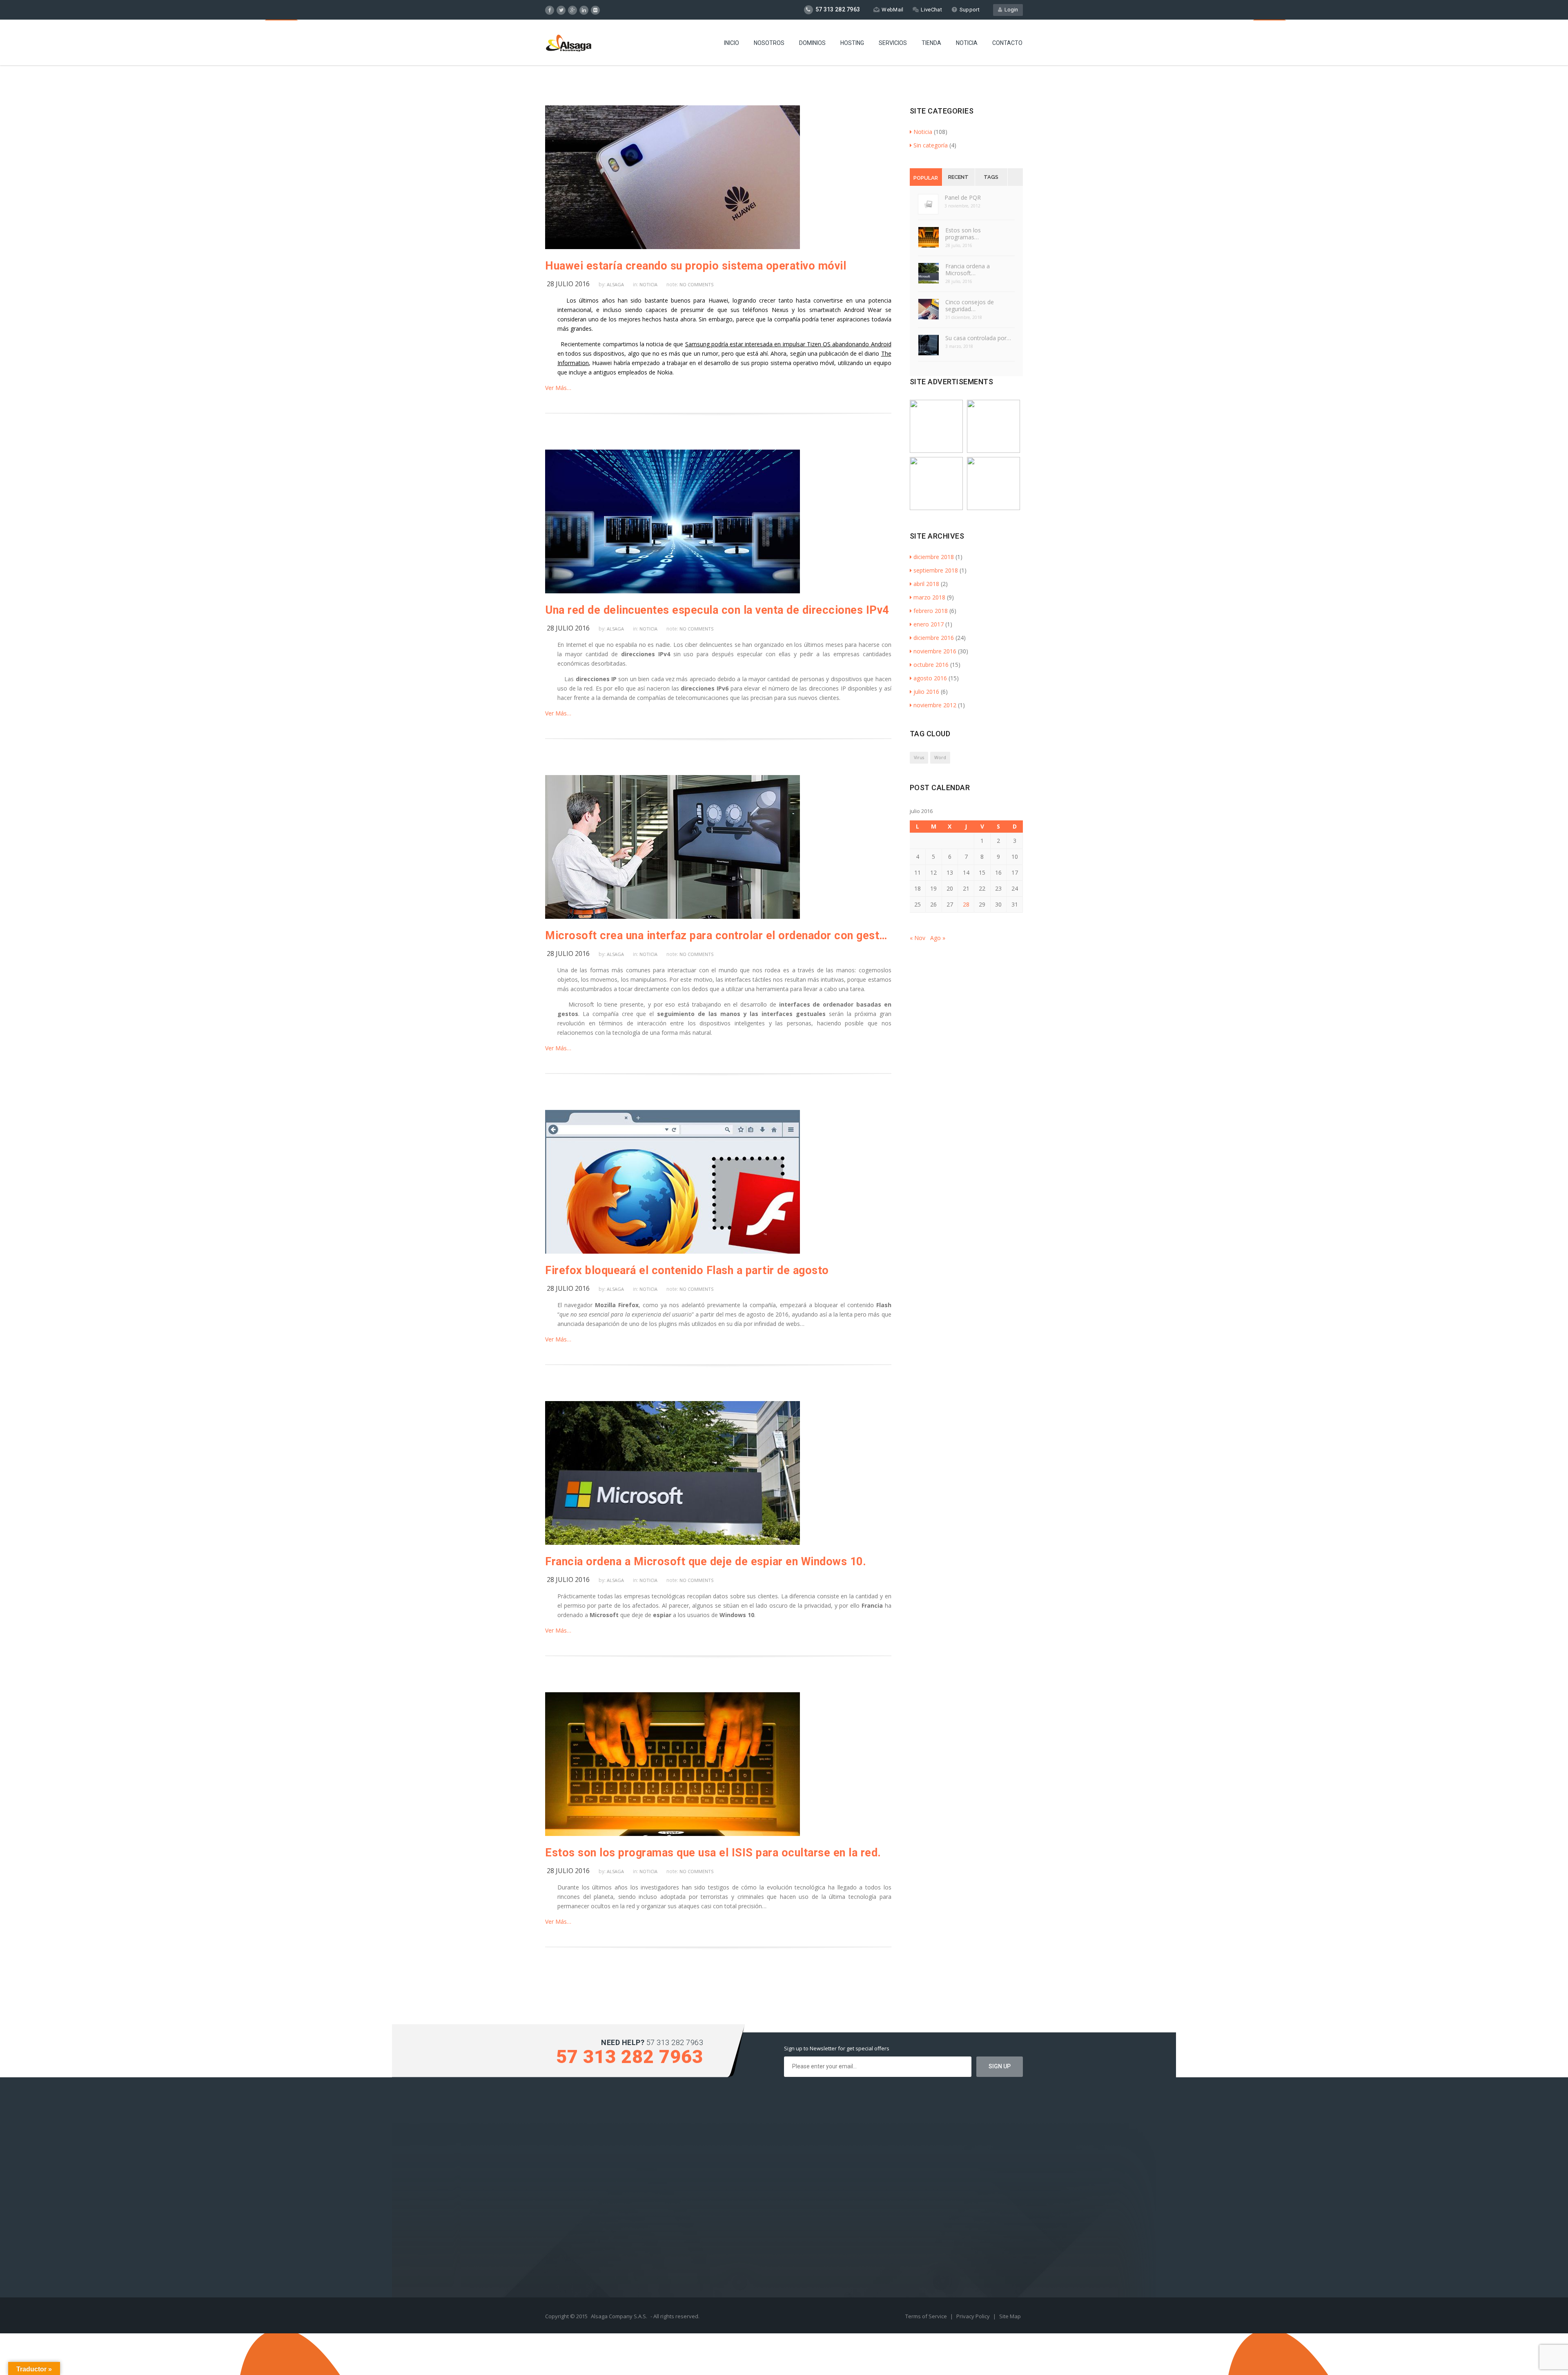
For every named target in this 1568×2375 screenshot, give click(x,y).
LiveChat (931, 10)
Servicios (893, 43)
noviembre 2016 (935, 651)
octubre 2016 (931, 665)
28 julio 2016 (568, 284)
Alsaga (615, 284)
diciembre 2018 (934, 557)
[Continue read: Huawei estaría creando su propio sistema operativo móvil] (673, 247)
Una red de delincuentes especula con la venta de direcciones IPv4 (717, 610)
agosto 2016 (930, 678)
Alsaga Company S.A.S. (619, 2316)
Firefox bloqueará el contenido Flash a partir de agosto (687, 1270)
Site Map (1010, 2316)
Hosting (852, 43)
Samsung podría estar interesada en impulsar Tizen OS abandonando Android (788, 344)
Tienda (931, 43)
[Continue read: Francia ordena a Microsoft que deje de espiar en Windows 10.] (673, 1543)
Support (970, 10)
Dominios (812, 43)
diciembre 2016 (934, 638)
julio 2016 (926, 692)
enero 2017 (929, 624)
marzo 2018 (929, 597)
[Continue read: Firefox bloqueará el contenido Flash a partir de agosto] (673, 1251)
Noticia (967, 43)
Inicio (732, 43)
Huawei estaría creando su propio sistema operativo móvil (696, 266)
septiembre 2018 (936, 570)
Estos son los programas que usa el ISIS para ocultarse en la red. (713, 1853)
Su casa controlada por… (978, 338)
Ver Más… (558, 388)
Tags (991, 177)
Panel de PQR (963, 197)
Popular (926, 178)
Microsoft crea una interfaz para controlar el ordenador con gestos (718, 936)
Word (940, 758)
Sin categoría (931, 145)
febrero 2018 (931, 611)
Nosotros (769, 43)
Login (1010, 10)
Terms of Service (927, 2316)
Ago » (938, 938)
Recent (958, 177)
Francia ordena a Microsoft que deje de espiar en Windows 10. (706, 1562)
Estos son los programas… (963, 234)
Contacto (1007, 43)
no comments (696, 284)
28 (966, 904)
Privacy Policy (974, 2316)
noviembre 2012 (935, 705)
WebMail (892, 10)
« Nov (918, 938)
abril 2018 (926, 584)
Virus (919, 758)
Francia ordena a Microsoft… (968, 270)
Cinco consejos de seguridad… (970, 305)
